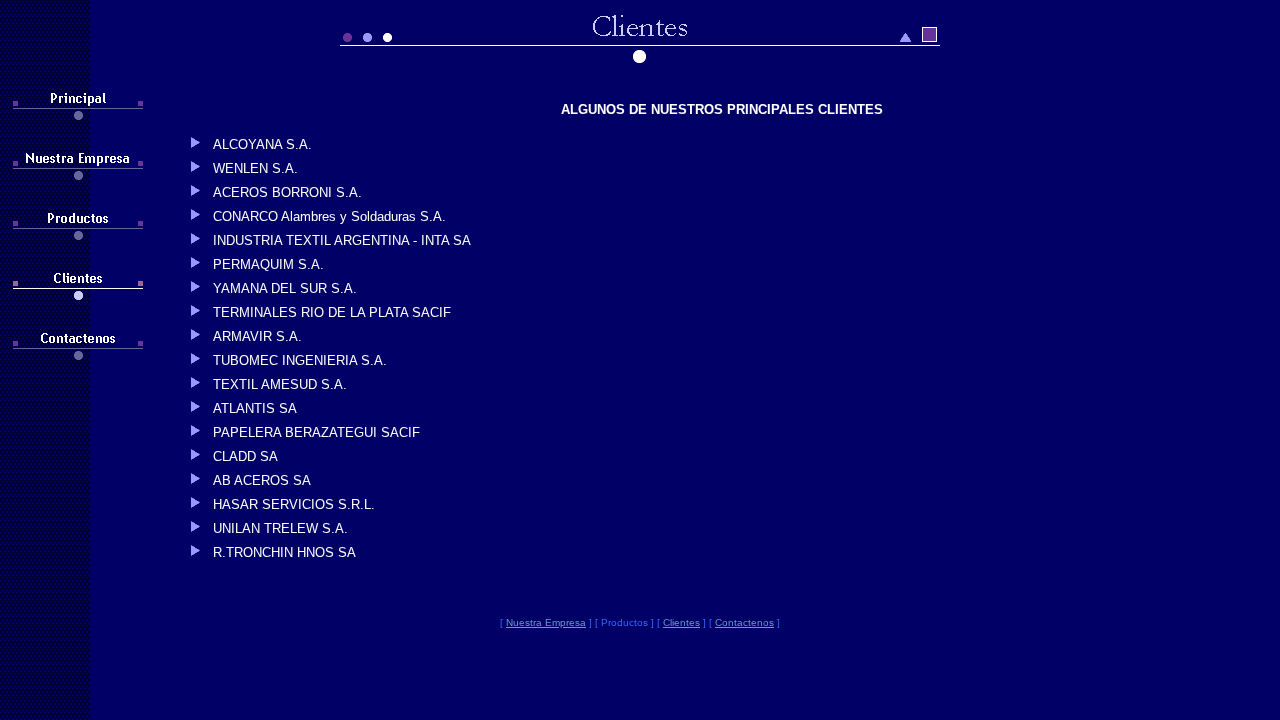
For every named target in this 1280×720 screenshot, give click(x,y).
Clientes (681, 622)
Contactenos (744, 622)
